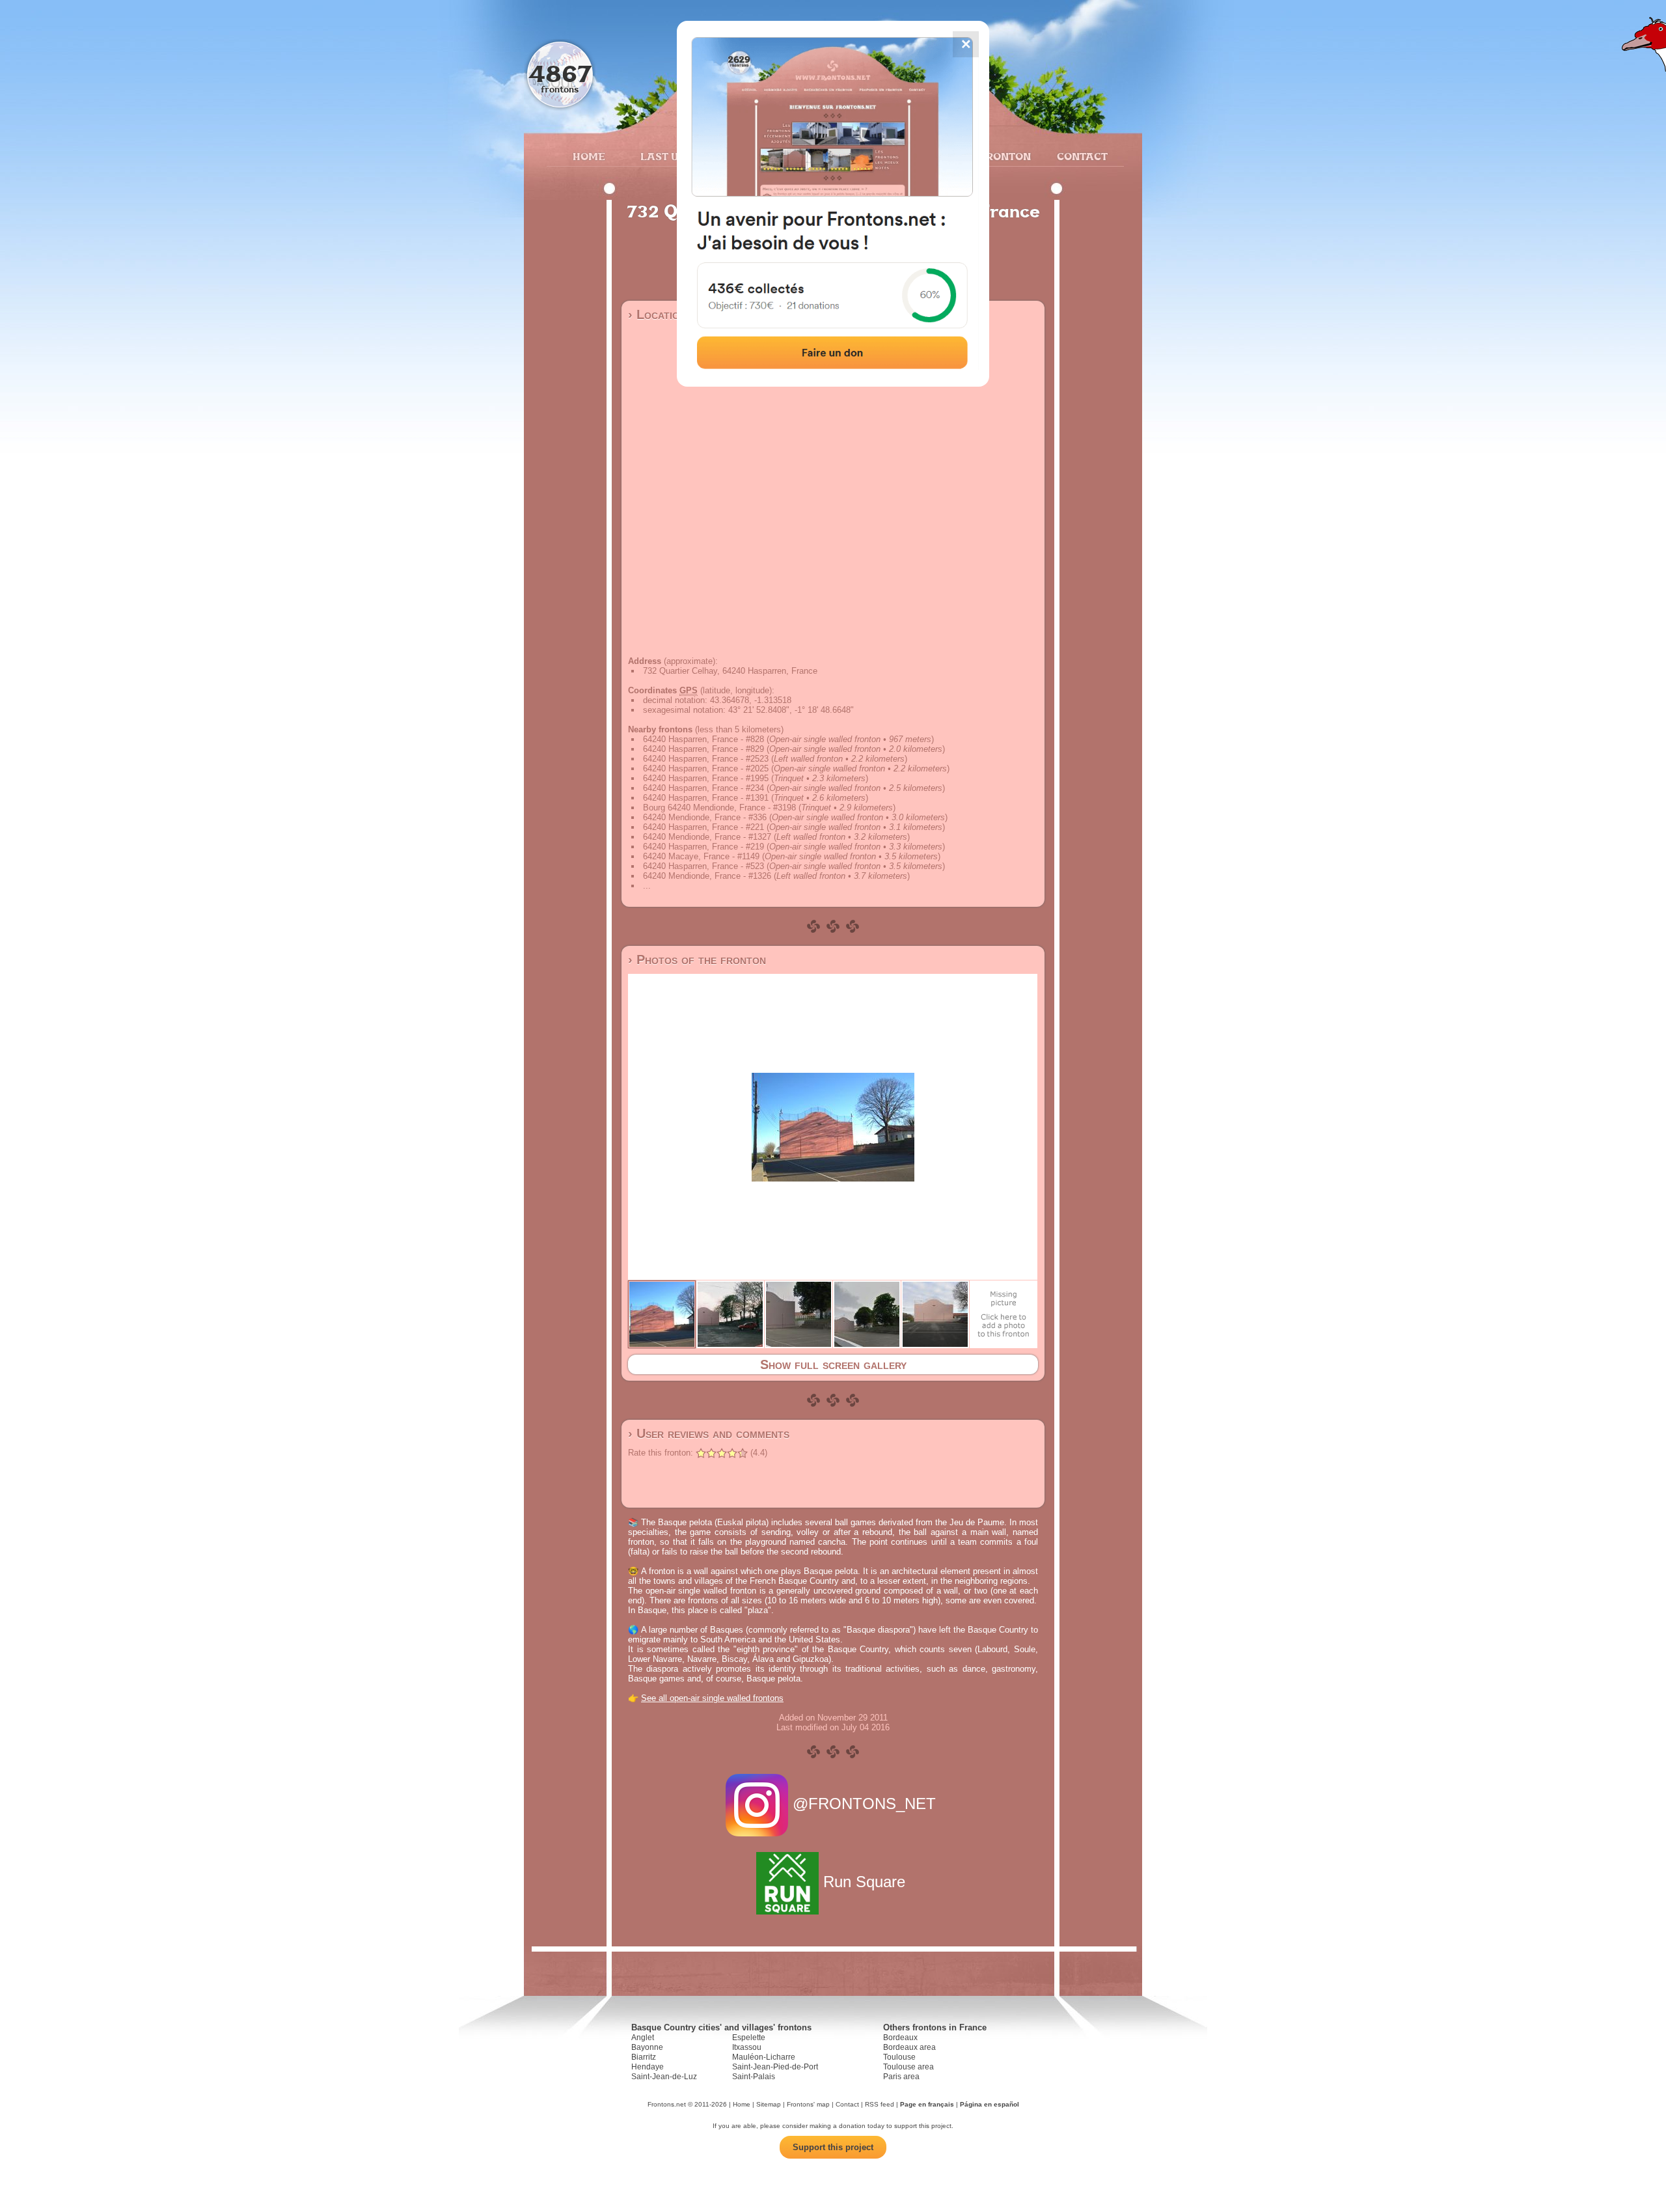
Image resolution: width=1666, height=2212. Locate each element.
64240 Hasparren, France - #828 (703, 739)
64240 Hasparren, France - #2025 (706, 768)
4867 (560, 73)
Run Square (864, 1882)
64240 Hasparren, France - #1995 (706, 778)
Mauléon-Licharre (764, 2057)
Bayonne (647, 2047)
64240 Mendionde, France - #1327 (707, 837)
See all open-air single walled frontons (712, 1698)
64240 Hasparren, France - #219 (703, 847)
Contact (1081, 156)
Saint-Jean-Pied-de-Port (775, 2067)
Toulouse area (908, 2067)
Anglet (643, 2038)
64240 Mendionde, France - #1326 (707, 876)
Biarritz (644, 2057)
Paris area (901, 2077)
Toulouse (899, 2057)
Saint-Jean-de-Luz (664, 2077)
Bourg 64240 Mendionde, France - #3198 (719, 808)
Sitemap (769, 2104)
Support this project (833, 2147)
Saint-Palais (754, 2077)
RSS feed (880, 2104)
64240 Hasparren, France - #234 (703, 788)
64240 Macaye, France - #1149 (701, 856)
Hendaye (648, 2067)
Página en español (990, 2104)
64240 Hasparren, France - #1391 (706, 798)
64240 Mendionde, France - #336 (705, 817)
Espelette (749, 2038)
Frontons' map (808, 2104)
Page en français (927, 2104)
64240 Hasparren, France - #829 (703, 749)
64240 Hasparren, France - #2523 (706, 759)
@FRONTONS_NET (864, 1804)
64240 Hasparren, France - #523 (703, 866)
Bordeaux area (909, 2047)
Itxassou (747, 2047)
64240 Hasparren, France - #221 (703, 827)
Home (589, 156)
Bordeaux (900, 2038)
